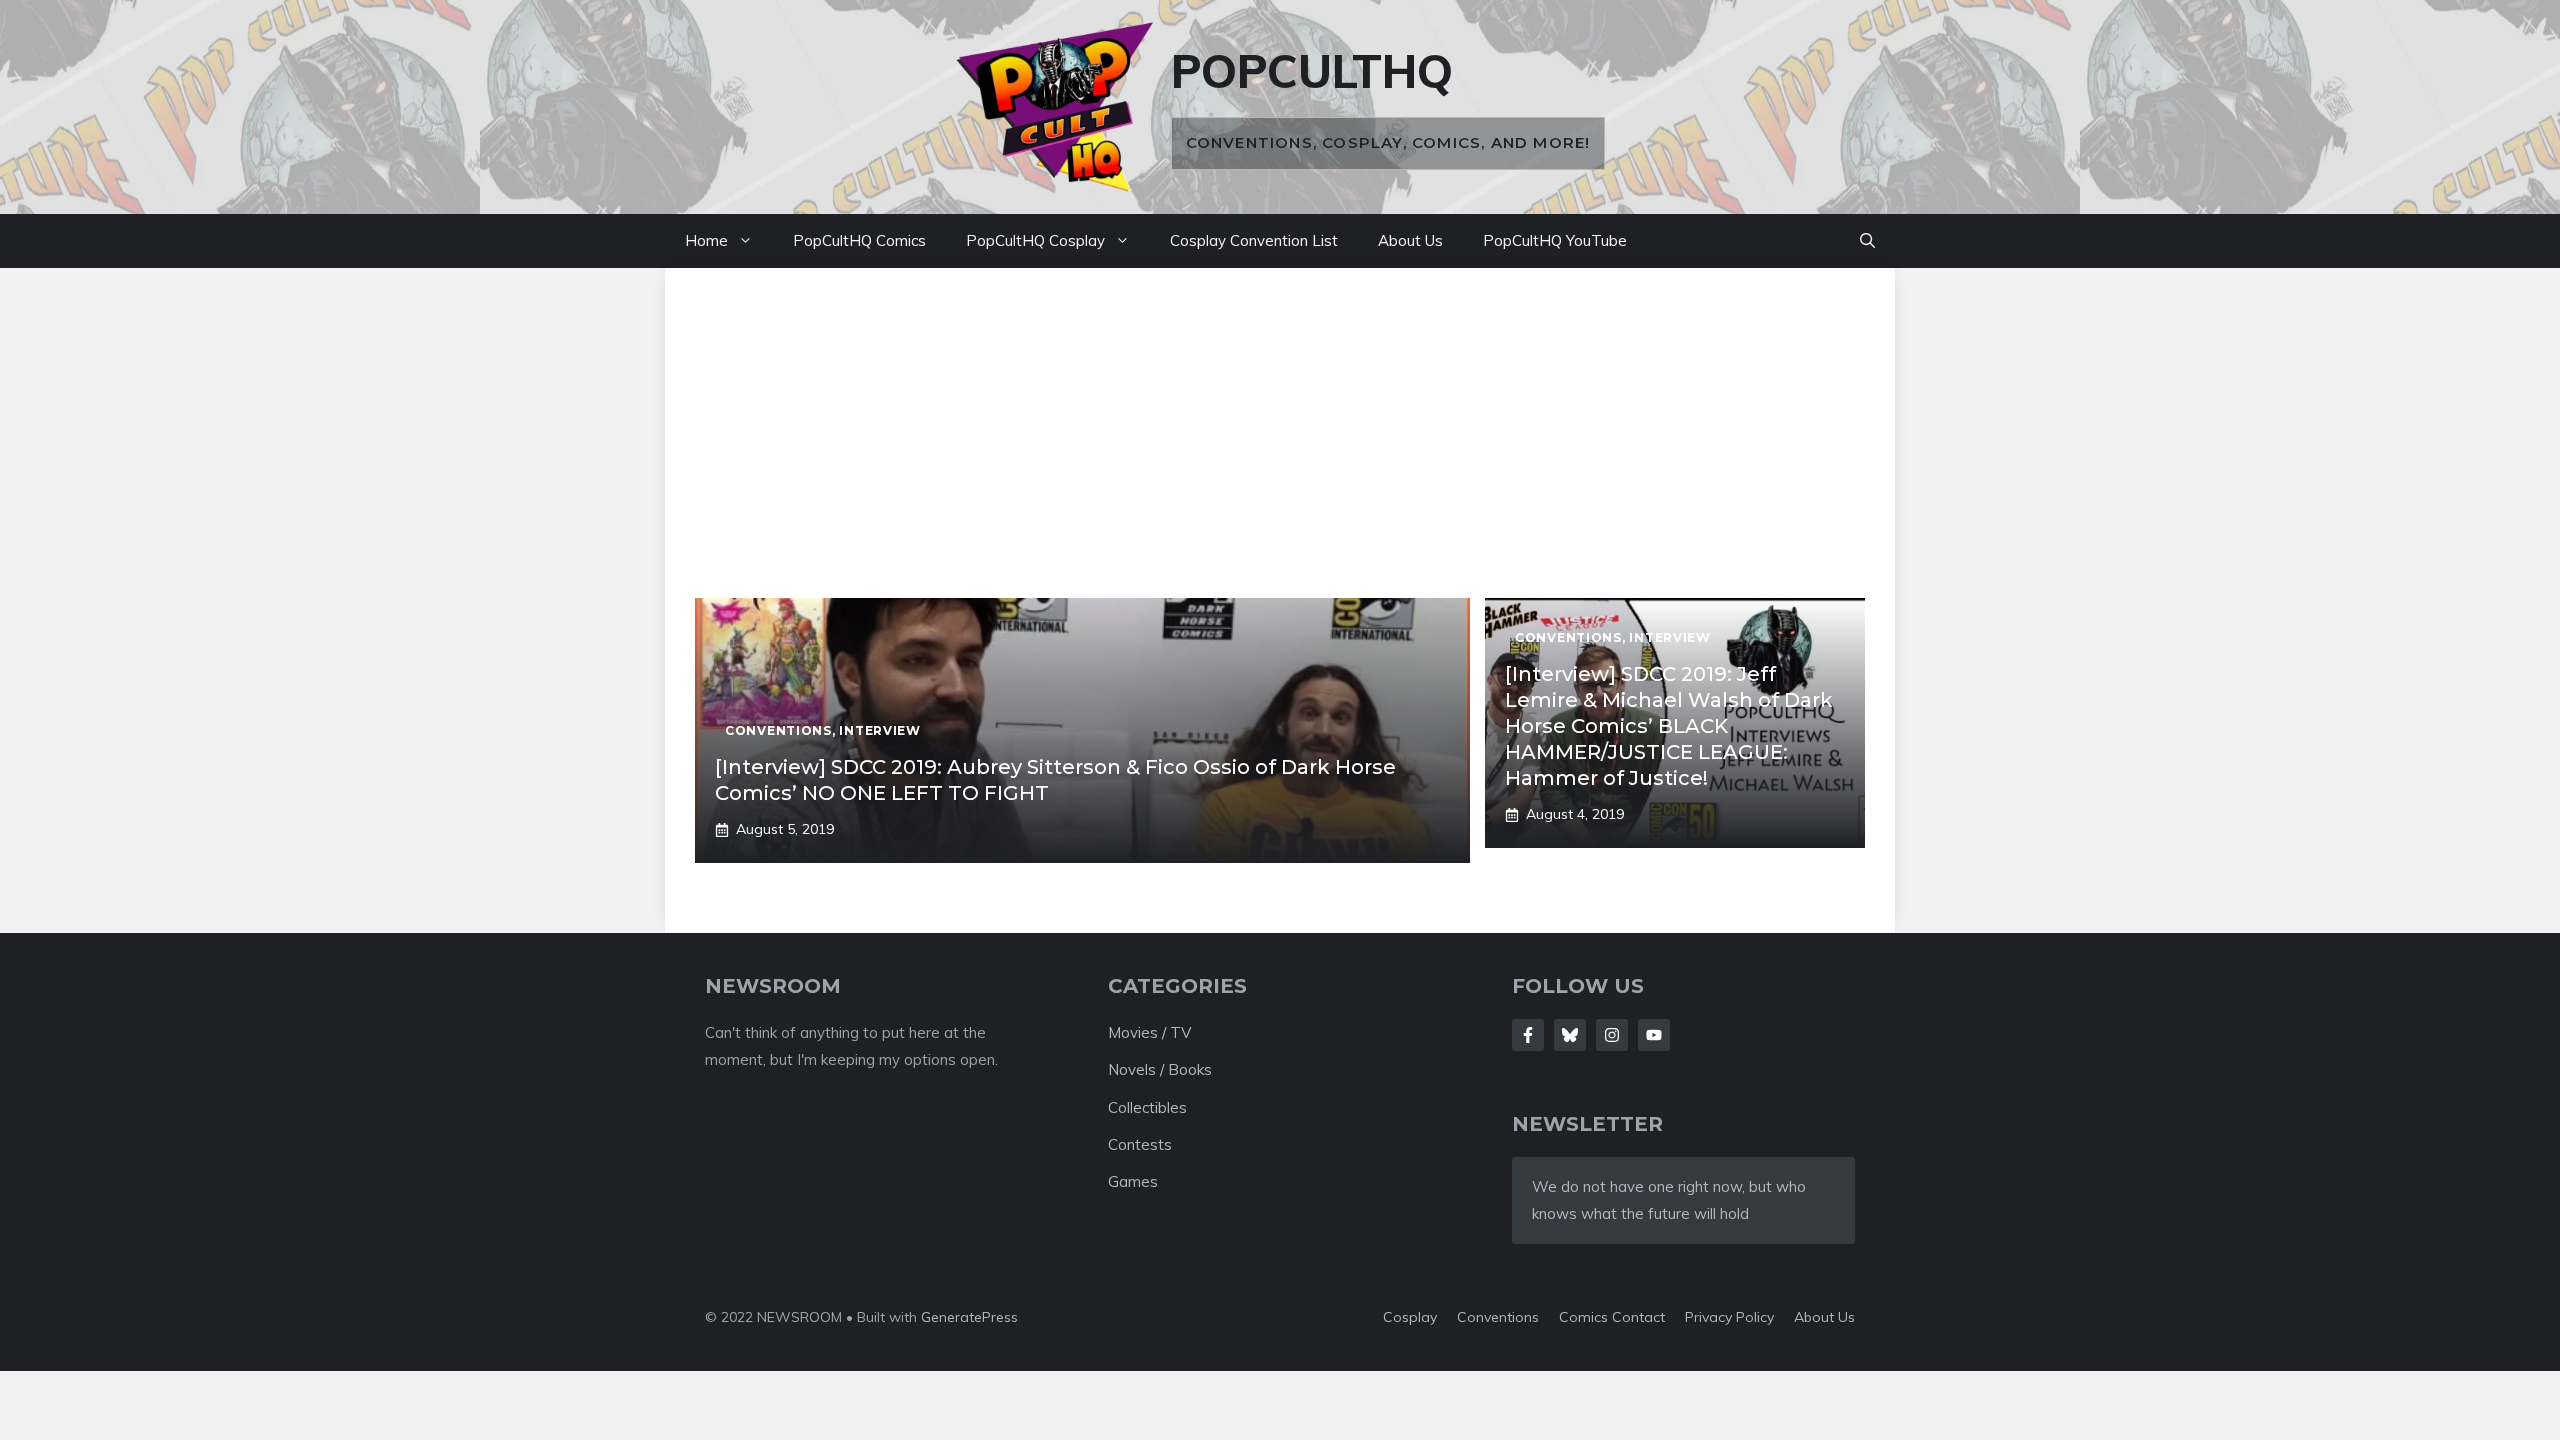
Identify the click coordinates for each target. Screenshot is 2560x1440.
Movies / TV (1149, 1032)
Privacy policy (1729, 1317)
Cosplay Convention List (1254, 240)
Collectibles (1147, 1107)
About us (1824, 1317)
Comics (1585, 1317)
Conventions (1498, 1317)
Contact (1638, 1317)
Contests (1140, 1144)
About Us (1410, 240)
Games (1133, 1181)
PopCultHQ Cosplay (1035, 240)
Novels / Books (1160, 1069)
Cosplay (1410, 1317)
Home (706, 240)
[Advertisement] (1280, 448)
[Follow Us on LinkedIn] (1654, 1035)
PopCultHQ (1312, 71)
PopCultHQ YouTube (1555, 240)
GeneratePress (969, 1317)
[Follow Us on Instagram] (1612, 1035)
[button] (1867, 241)
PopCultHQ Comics (859, 240)
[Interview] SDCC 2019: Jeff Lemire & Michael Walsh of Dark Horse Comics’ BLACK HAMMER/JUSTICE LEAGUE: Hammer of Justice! (1669, 726)
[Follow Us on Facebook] (1528, 1035)
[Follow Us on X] (1570, 1035)
